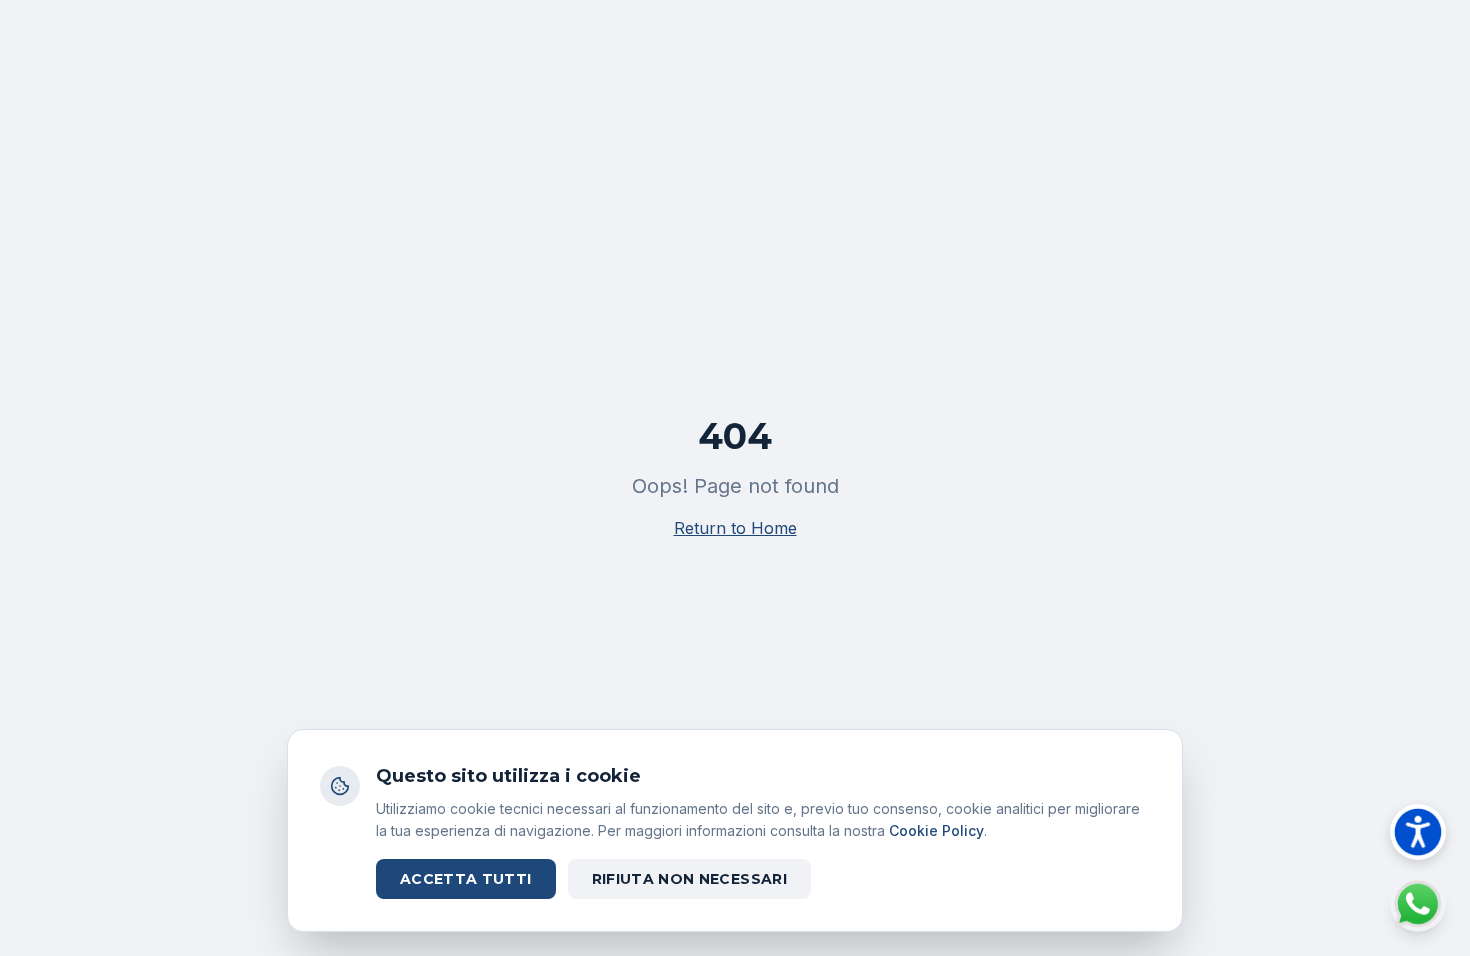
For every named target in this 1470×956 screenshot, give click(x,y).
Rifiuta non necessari (689, 879)
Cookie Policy (936, 830)
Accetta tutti (466, 879)
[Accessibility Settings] (1418, 832)
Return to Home (735, 528)
